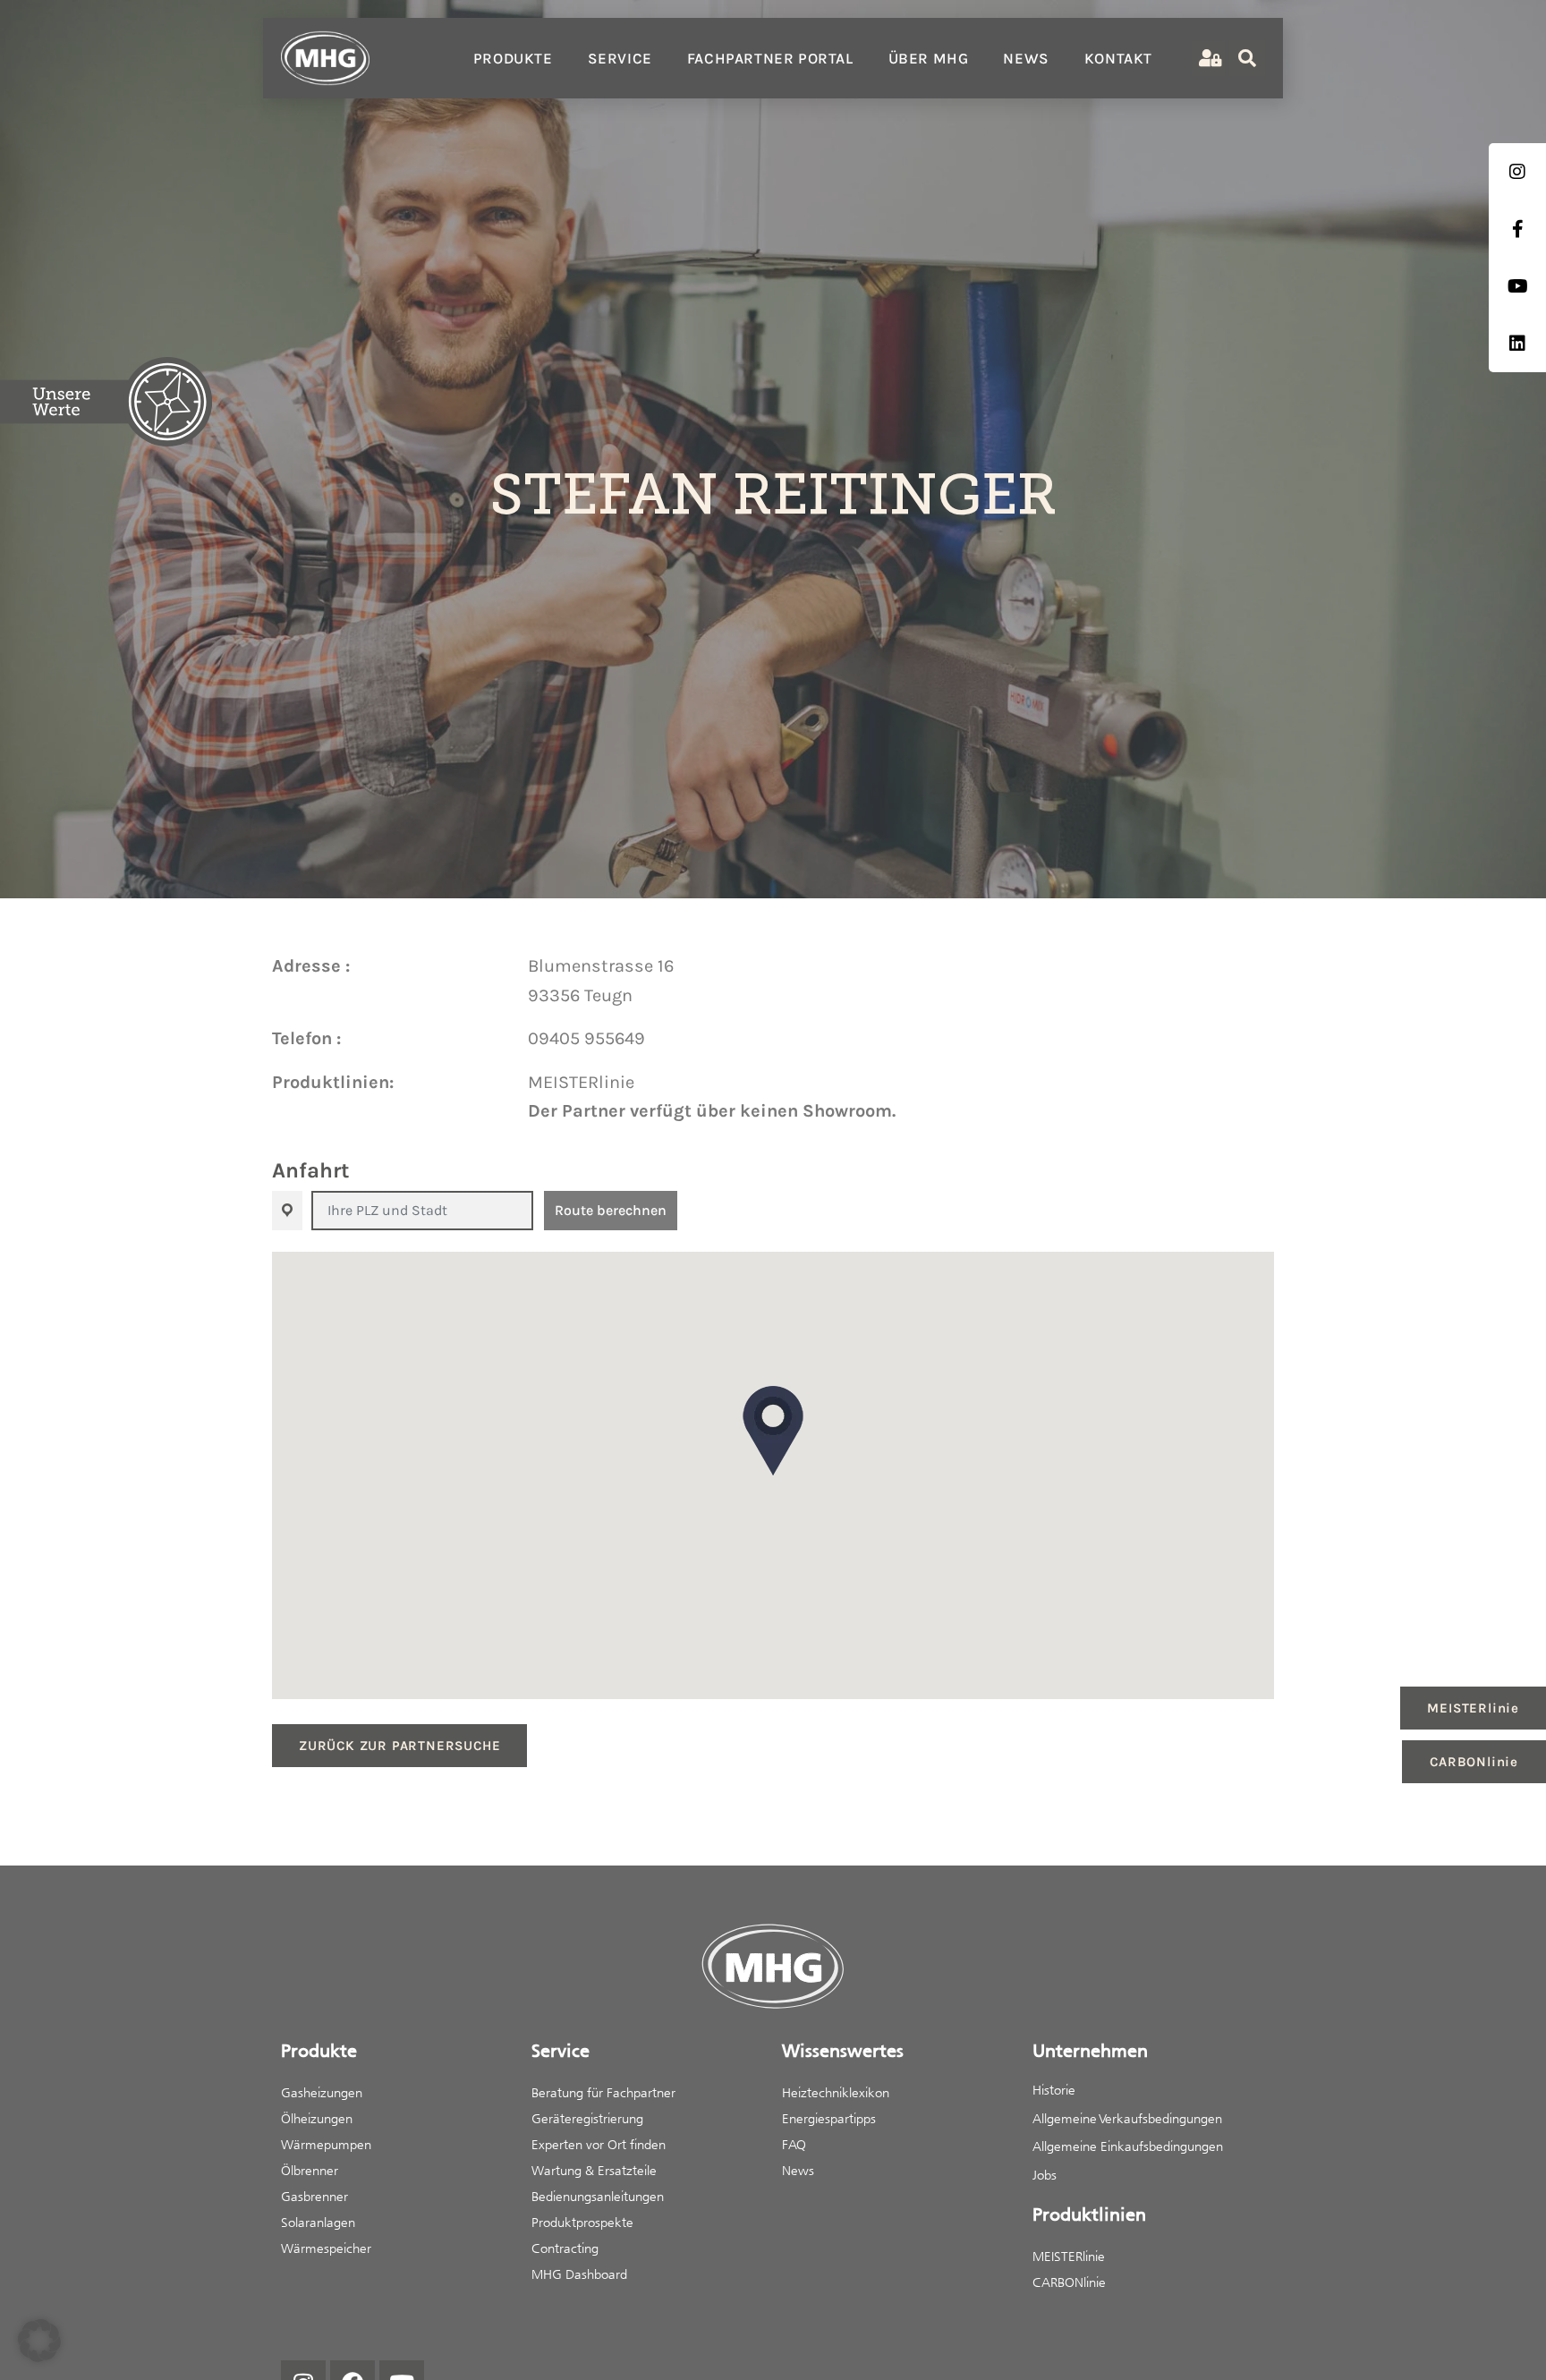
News (1026, 58)
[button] (773, 1431)
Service (620, 58)
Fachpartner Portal (770, 58)
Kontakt (1118, 58)
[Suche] (1247, 58)
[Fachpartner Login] (1208, 59)
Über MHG (929, 58)
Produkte (513, 58)
